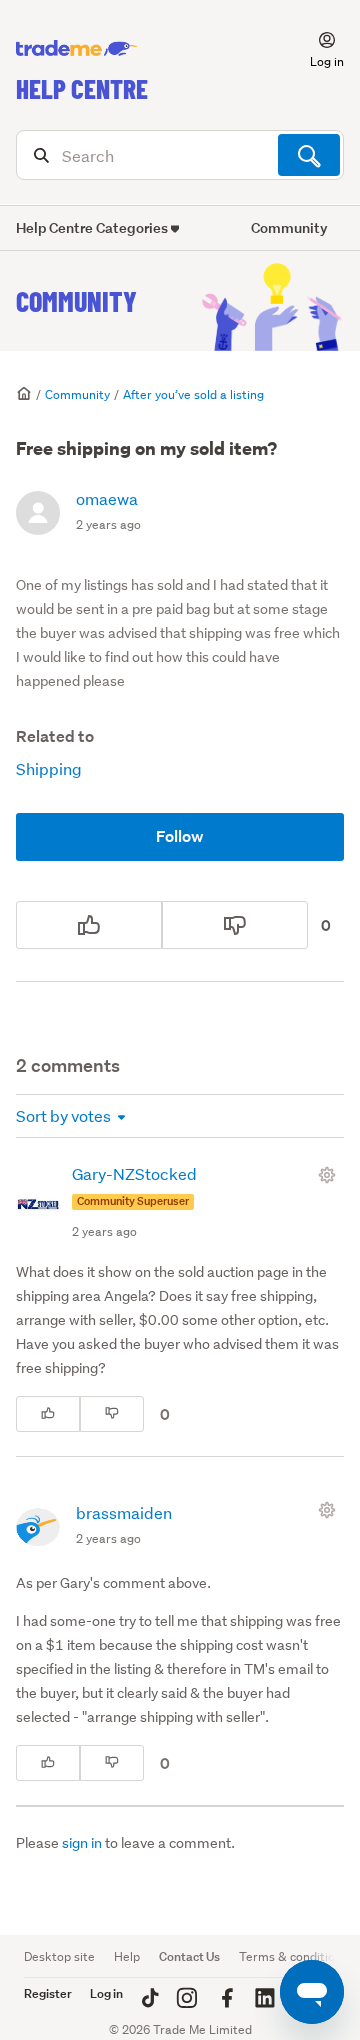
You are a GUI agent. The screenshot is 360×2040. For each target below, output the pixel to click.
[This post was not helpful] (235, 925)
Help (127, 1956)
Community (76, 301)
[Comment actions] (331, 1175)
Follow (180, 836)
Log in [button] (106, 1993)
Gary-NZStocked (134, 1173)
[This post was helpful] (89, 925)
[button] (315, 49)
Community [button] (289, 227)
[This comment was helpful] (48, 1414)
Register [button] (48, 1993)
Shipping (49, 768)
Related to (55, 736)
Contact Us (189, 1956)
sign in (82, 1843)
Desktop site (59, 1956)
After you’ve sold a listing (193, 394)
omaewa (107, 498)
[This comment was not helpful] (112, 1414)
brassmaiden (124, 1512)
